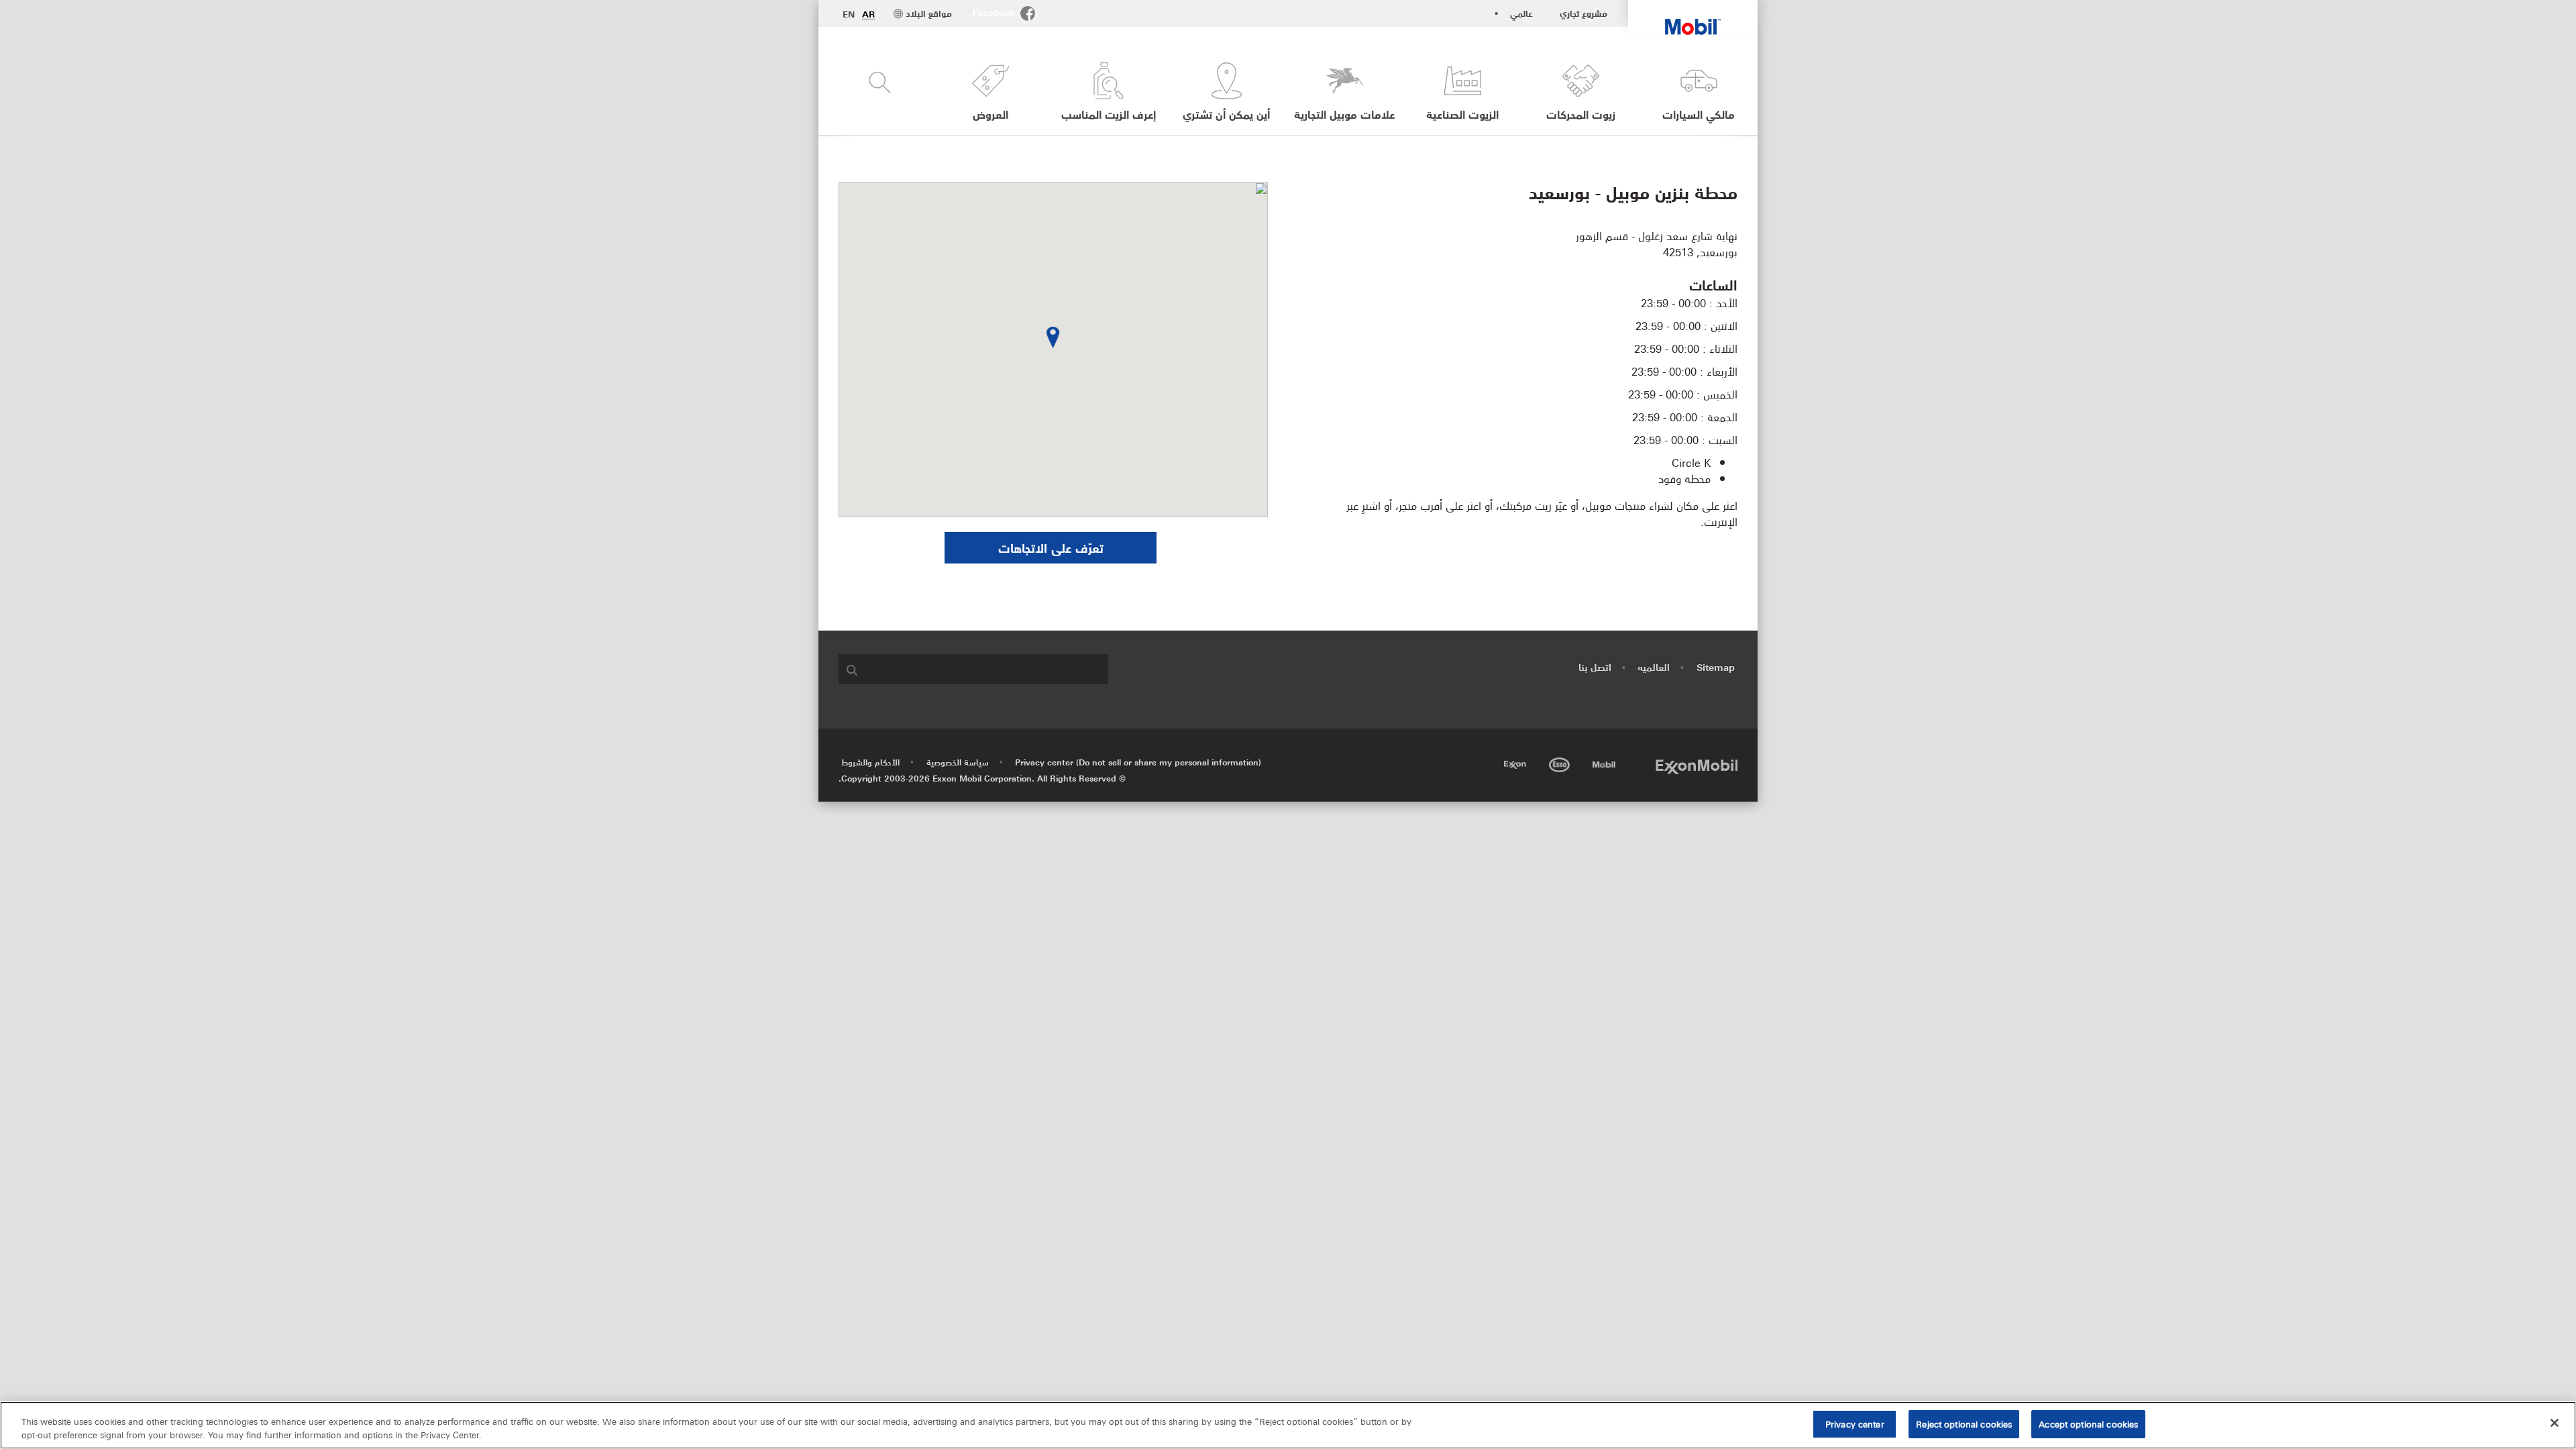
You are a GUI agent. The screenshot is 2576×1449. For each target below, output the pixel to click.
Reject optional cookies (1964, 1424)
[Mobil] (1603, 762)
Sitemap (1716, 667)
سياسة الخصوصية (958, 762)
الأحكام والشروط (870, 762)
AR (868, 14)
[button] (990, 92)
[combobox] (973, 669)
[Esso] (1558, 762)
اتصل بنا (1595, 667)
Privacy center (1855, 1424)
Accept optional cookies (2088, 1424)
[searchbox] (987, 669)
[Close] (2555, 1423)
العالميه (1654, 667)
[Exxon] (1514, 762)
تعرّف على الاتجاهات (1051, 547)
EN (849, 14)
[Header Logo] (1693, 17)
